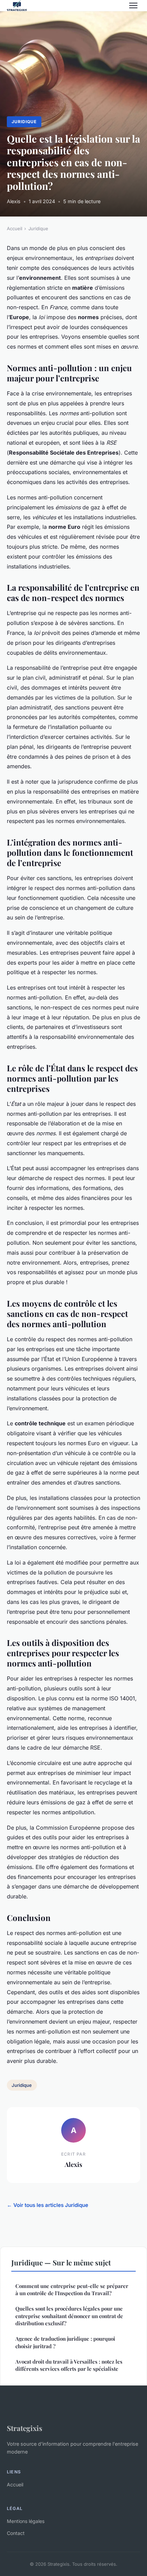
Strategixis (25, 2428)
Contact (16, 2533)
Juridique (24, 122)
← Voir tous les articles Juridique (48, 2205)
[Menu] (133, 5)
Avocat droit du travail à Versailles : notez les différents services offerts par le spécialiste (69, 2365)
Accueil (15, 228)
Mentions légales (26, 2521)
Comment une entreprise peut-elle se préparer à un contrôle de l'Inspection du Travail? (72, 2290)
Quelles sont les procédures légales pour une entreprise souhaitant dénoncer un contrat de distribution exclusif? (69, 2316)
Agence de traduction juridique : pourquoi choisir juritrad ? (65, 2342)
